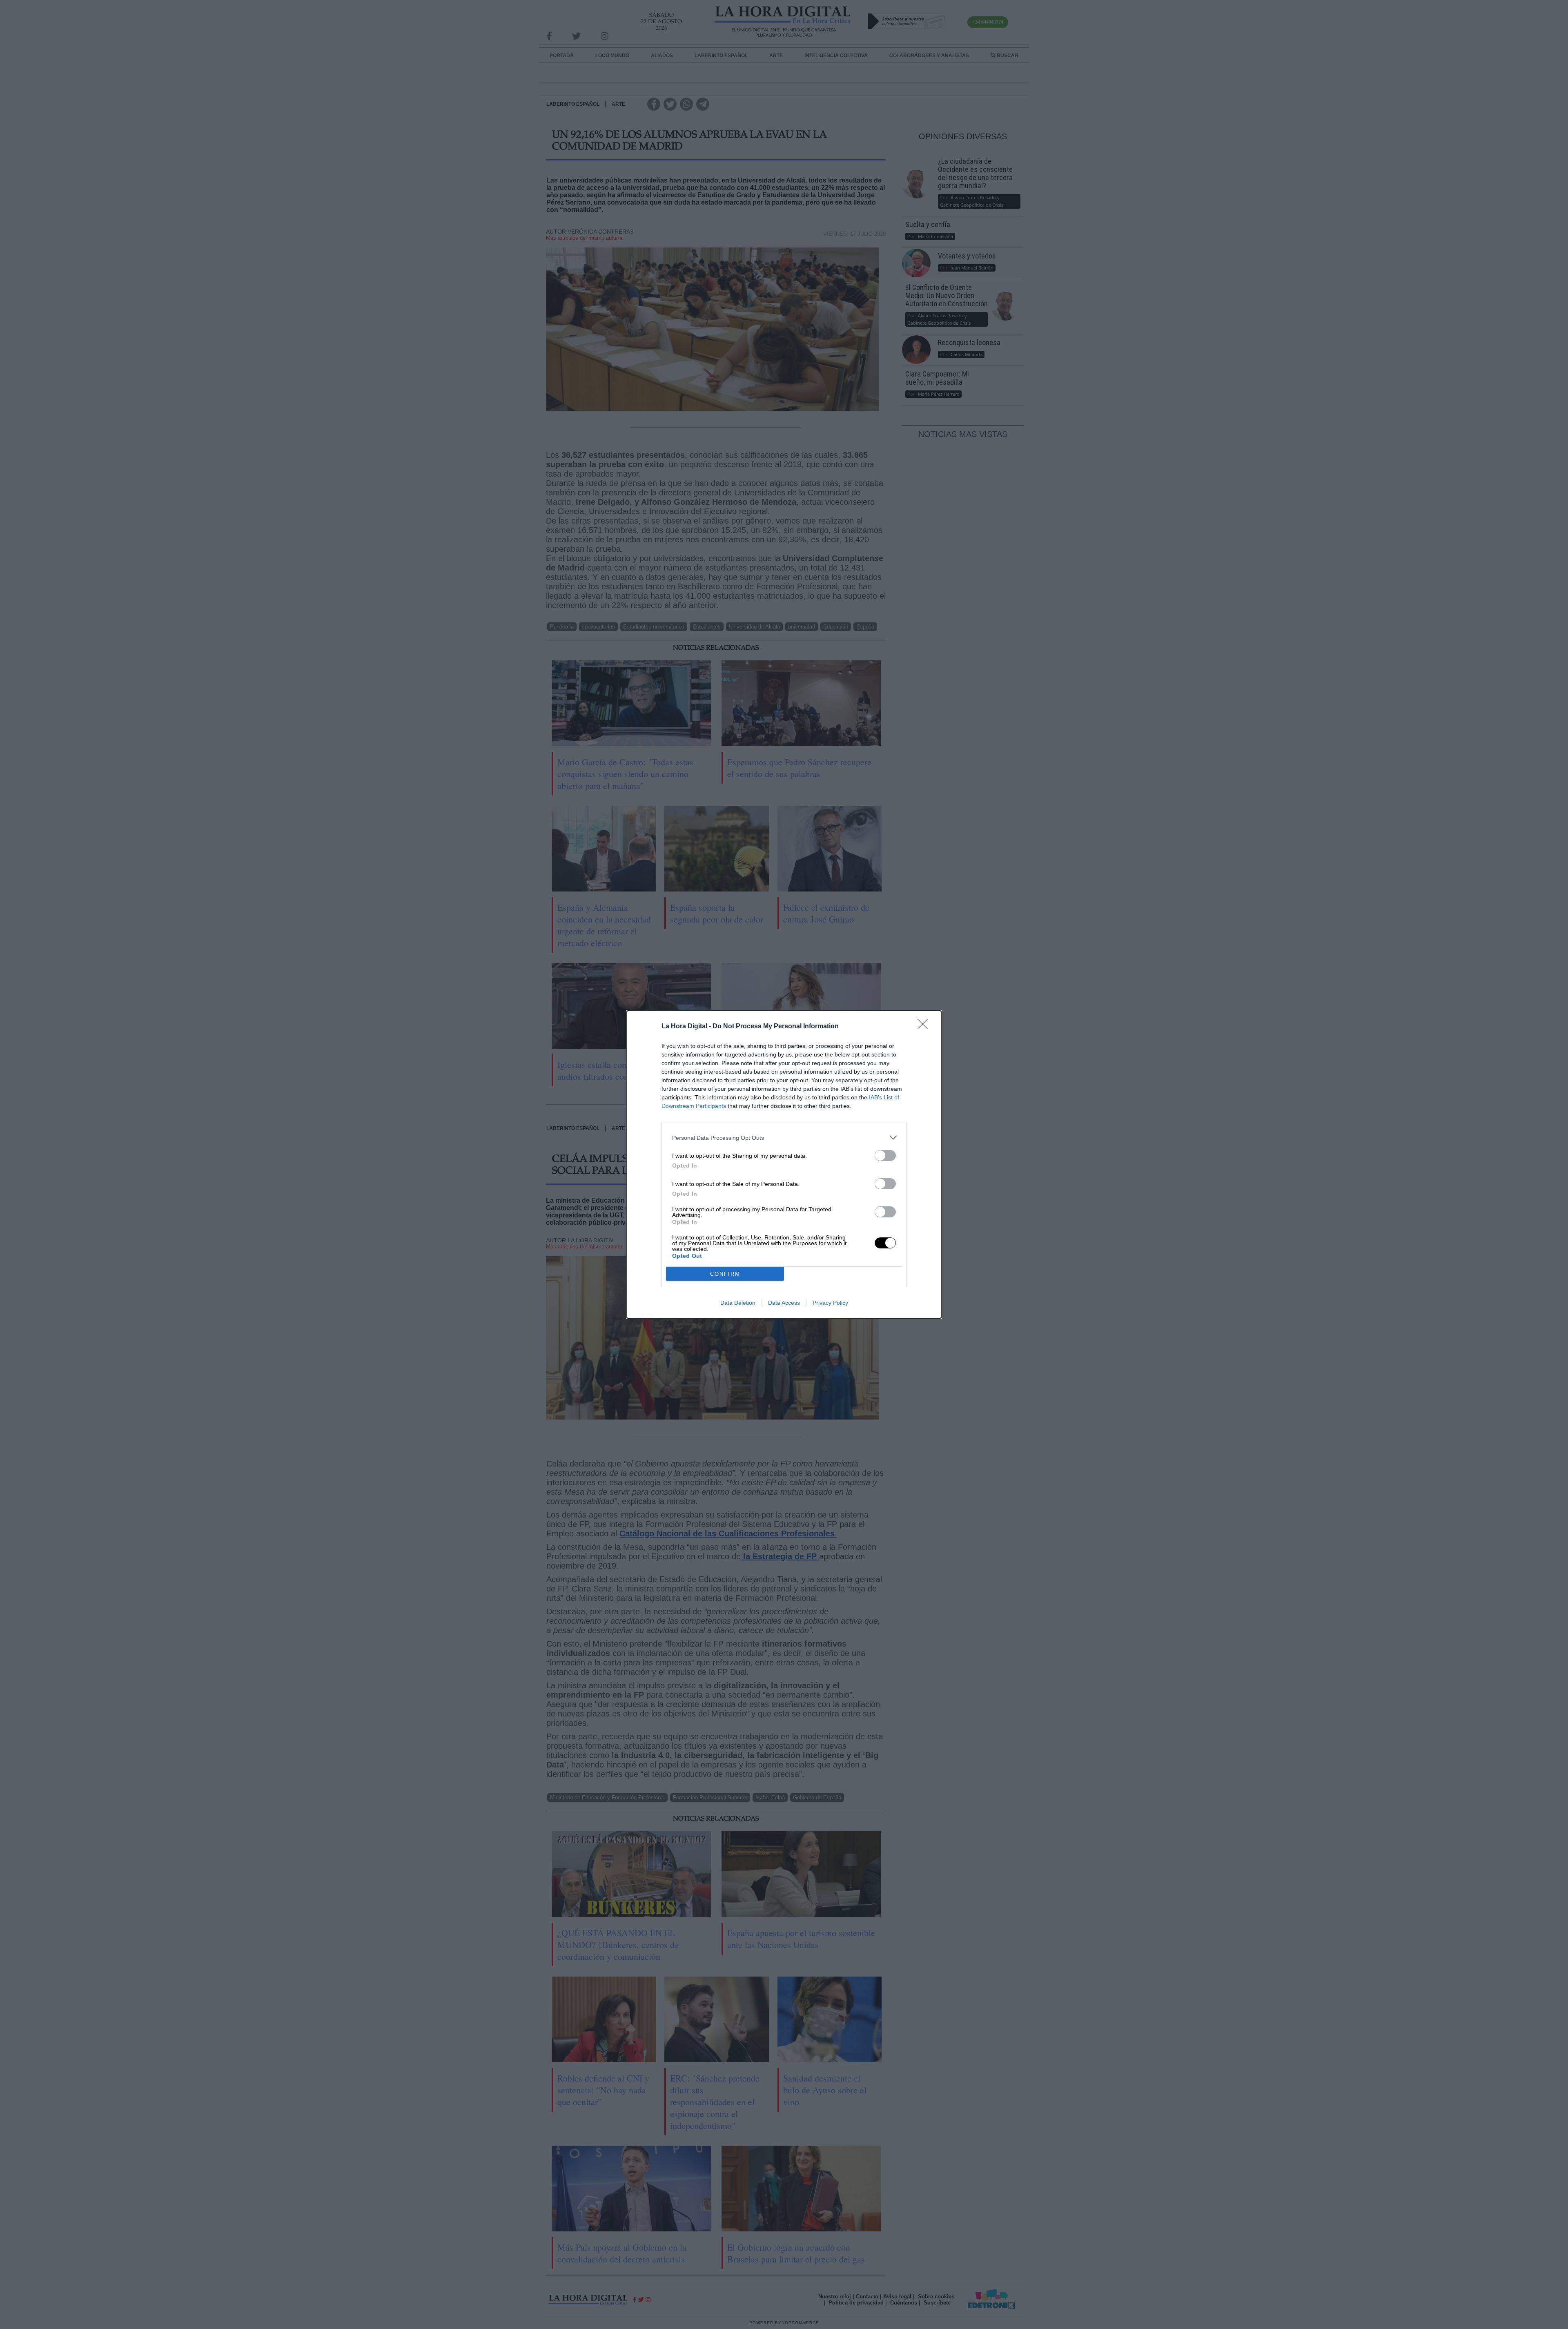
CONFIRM (725, 1274)
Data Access (784, 1303)
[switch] (885, 1156)
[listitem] (784, 1138)
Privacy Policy (830, 1303)
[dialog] (784, 1164)
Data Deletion (738, 1303)
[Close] (925, 1027)
